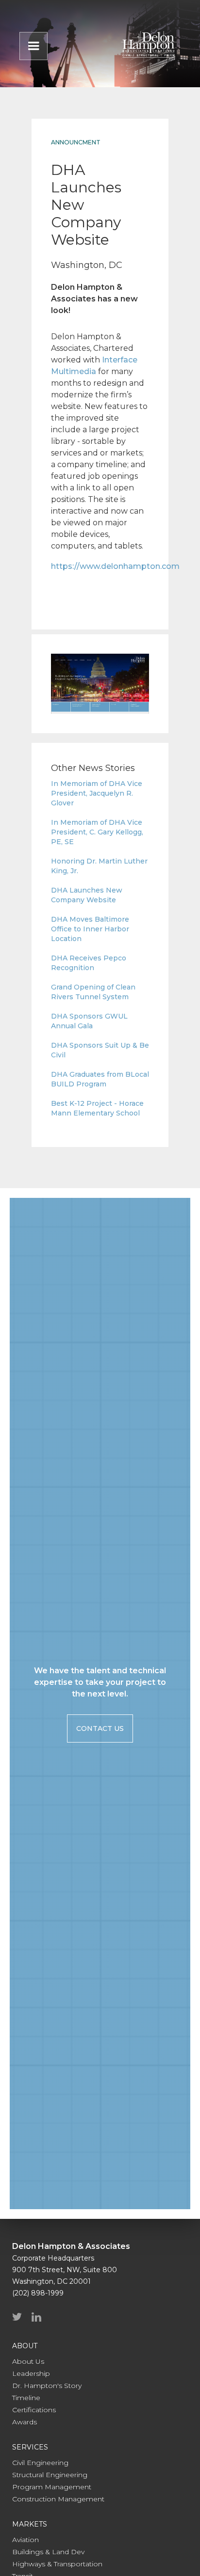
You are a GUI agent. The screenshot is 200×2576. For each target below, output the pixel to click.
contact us (100, 1728)
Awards (25, 2422)
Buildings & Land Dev (48, 2552)
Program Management (52, 2487)
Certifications (34, 2410)
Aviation (25, 2540)
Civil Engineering (40, 2463)
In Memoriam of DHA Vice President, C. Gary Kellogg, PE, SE (97, 832)
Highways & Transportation (57, 2564)
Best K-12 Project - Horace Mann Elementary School (97, 1108)
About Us (28, 2361)
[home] (149, 44)
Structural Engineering (50, 2475)
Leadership (31, 2373)
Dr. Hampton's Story (47, 2386)
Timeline (26, 2398)
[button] (33, 46)
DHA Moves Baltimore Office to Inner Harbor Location (90, 929)
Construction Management (58, 2499)
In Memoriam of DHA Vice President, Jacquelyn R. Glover (97, 793)
